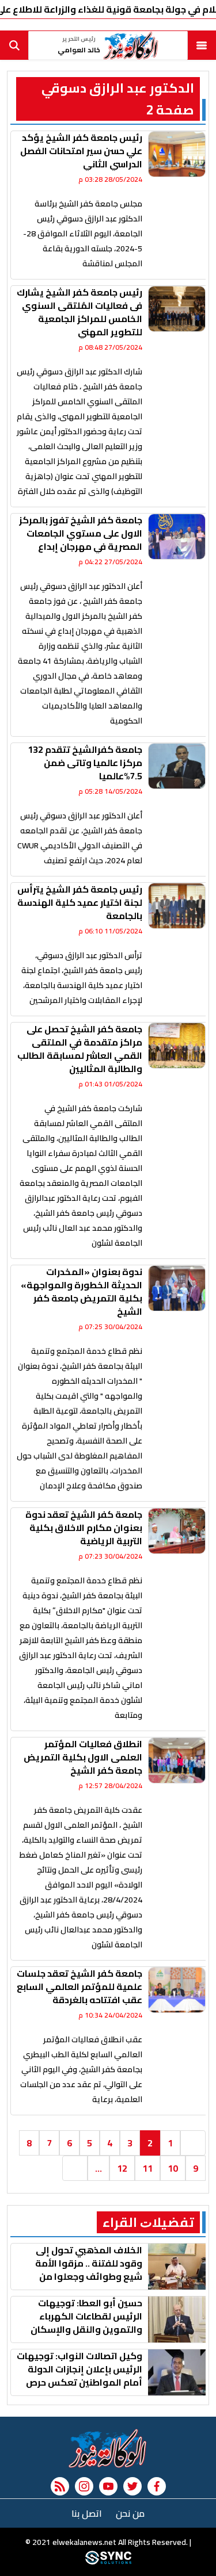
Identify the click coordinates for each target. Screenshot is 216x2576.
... (98, 2168)
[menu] (202, 45)
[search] (14, 45)
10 (173, 2168)
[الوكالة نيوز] (108, 2448)
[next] (75, 2168)
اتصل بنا (87, 2513)
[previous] (193, 2143)
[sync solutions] (108, 2562)
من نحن (130, 2513)
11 (147, 2168)
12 (122, 2168)
